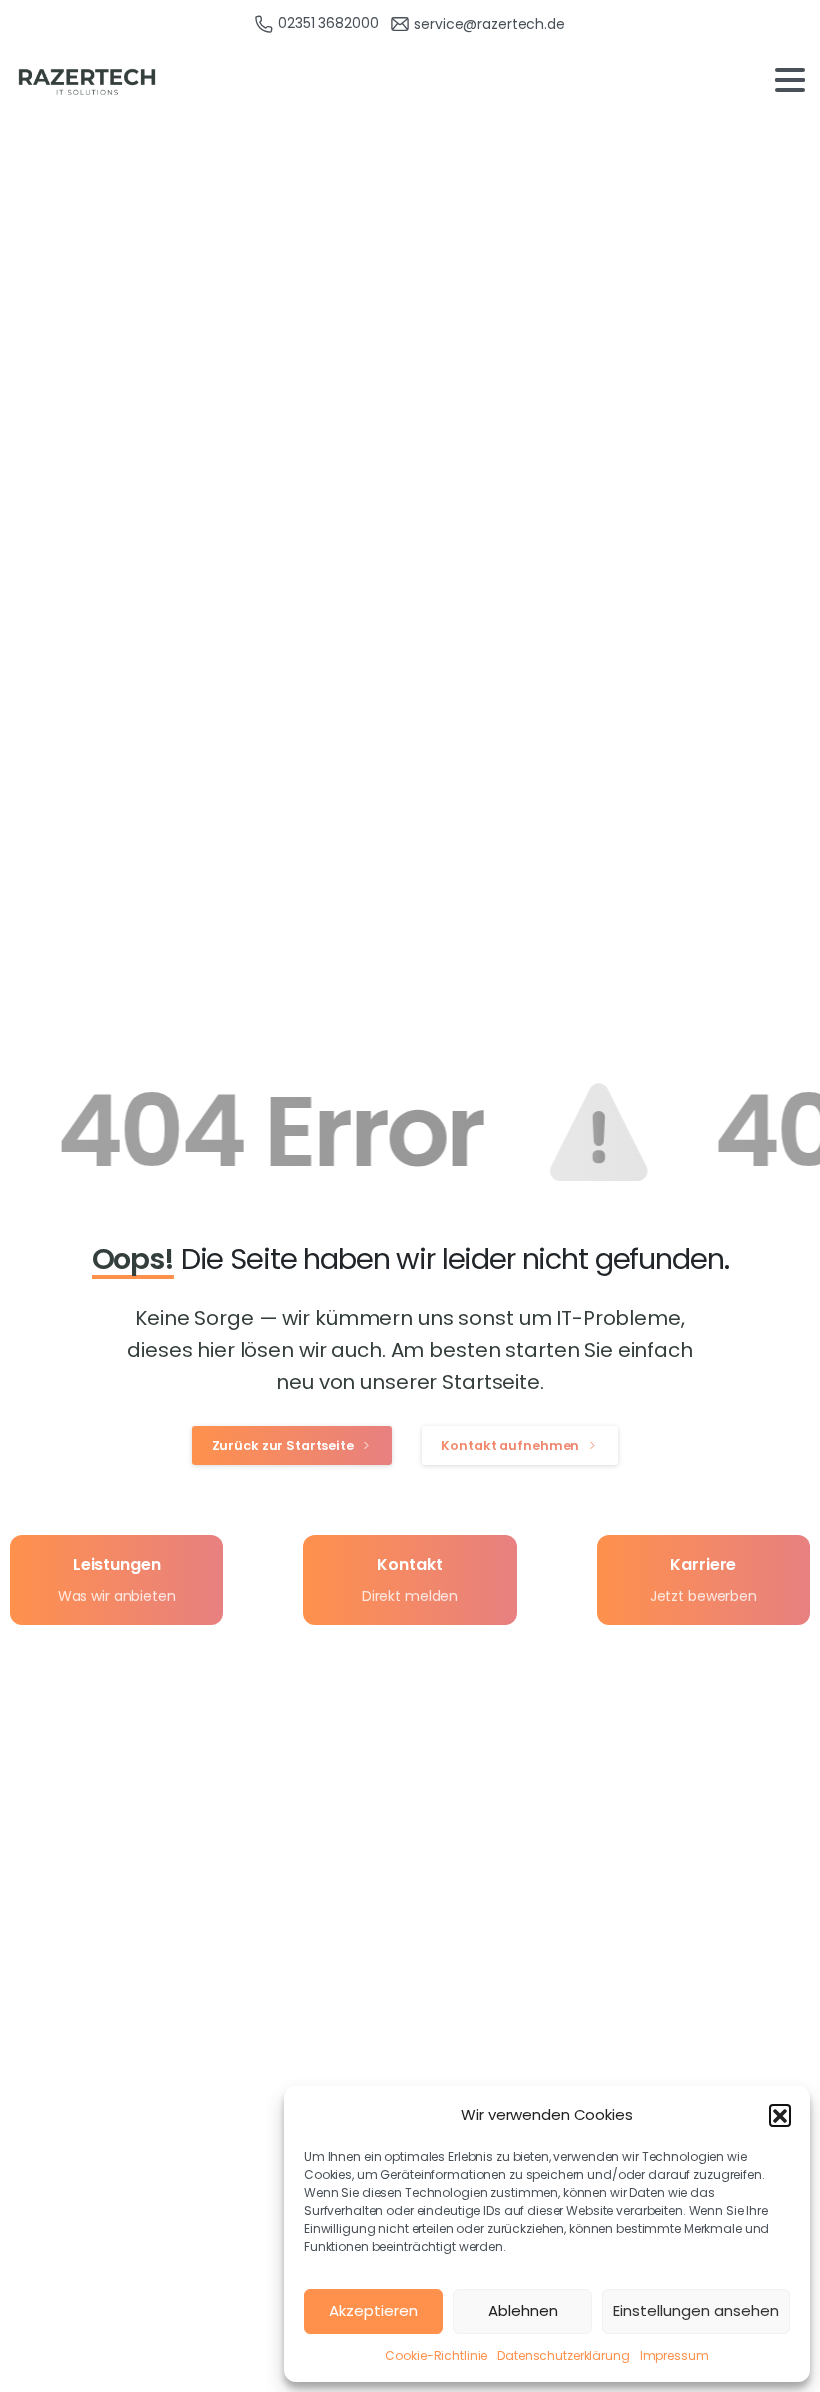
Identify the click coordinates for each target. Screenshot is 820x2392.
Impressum (674, 2355)
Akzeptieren (373, 2310)
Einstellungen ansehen (696, 2310)
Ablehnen (523, 2310)
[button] (780, 2115)
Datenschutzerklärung (563, 2355)
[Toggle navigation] (790, 80)
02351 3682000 (328, 23)
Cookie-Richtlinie (436, 2355)
